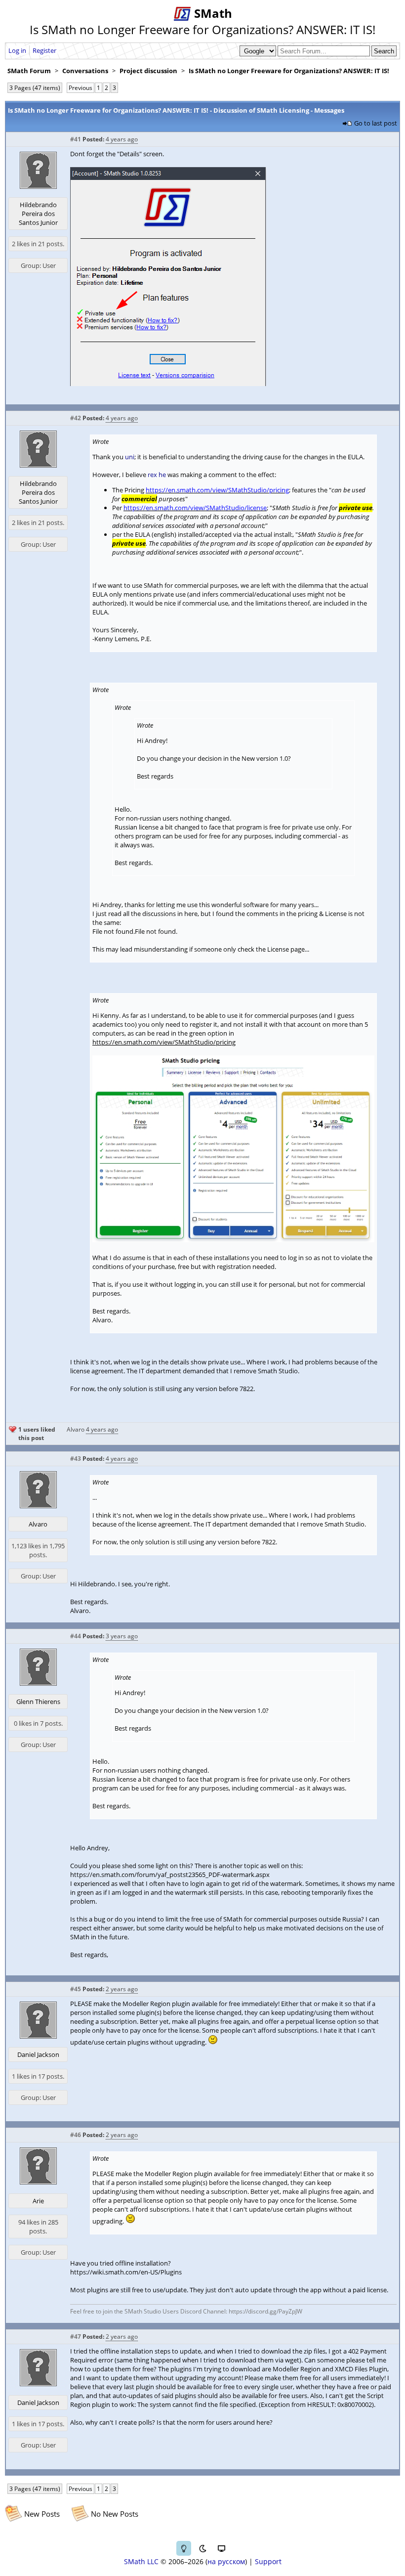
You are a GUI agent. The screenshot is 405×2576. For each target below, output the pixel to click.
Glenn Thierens (38, 1702)
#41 (76, 139)
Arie (38, 2201)
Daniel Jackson (38, 2054)
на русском (226, 2561)
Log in (17, 50)
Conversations (85, 71)
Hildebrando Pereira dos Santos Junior (38, 214)
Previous (81, 88)
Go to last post (376, 123)
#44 (76, 1636)
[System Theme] (221, 2548)
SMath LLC (141, 2561)
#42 (76, 418)
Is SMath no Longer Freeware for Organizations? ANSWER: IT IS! (289, 71)
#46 (76, 2135)
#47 (76, 2336)
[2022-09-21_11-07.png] (168, 384)
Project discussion (148, 71)
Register (44, 50)
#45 (76, 1989)
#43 (76, 1459)
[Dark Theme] (202, 2548)
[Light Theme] (184, 2548)
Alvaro (76, 1429)
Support (268, 2561)
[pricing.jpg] (233, 1240)
